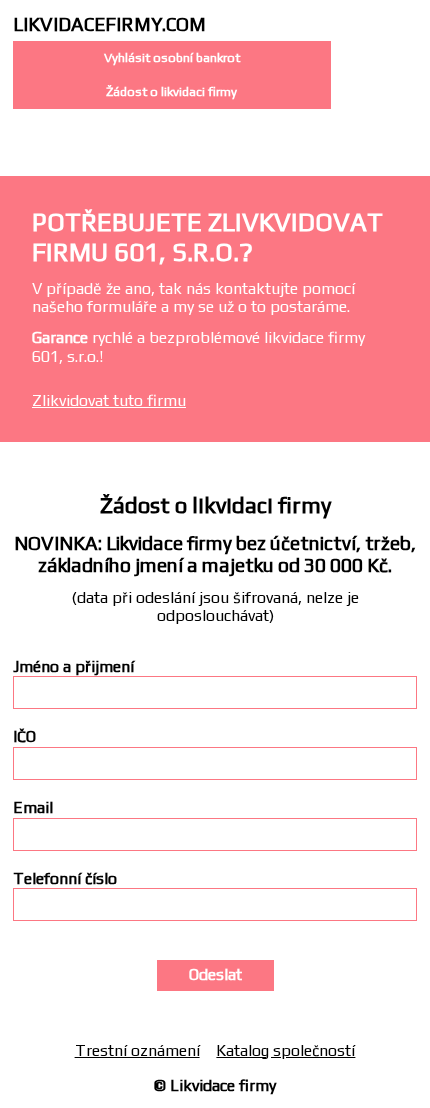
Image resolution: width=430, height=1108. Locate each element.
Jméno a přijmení (73, 667)
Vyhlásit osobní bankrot (172, 57)
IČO (24, 737)
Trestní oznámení (137, 1050)
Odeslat (215, 974)
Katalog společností (285, 1050)
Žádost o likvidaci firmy (171, 91)
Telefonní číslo (65, 879)
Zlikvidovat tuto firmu (109, 400)
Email (33, 808)
